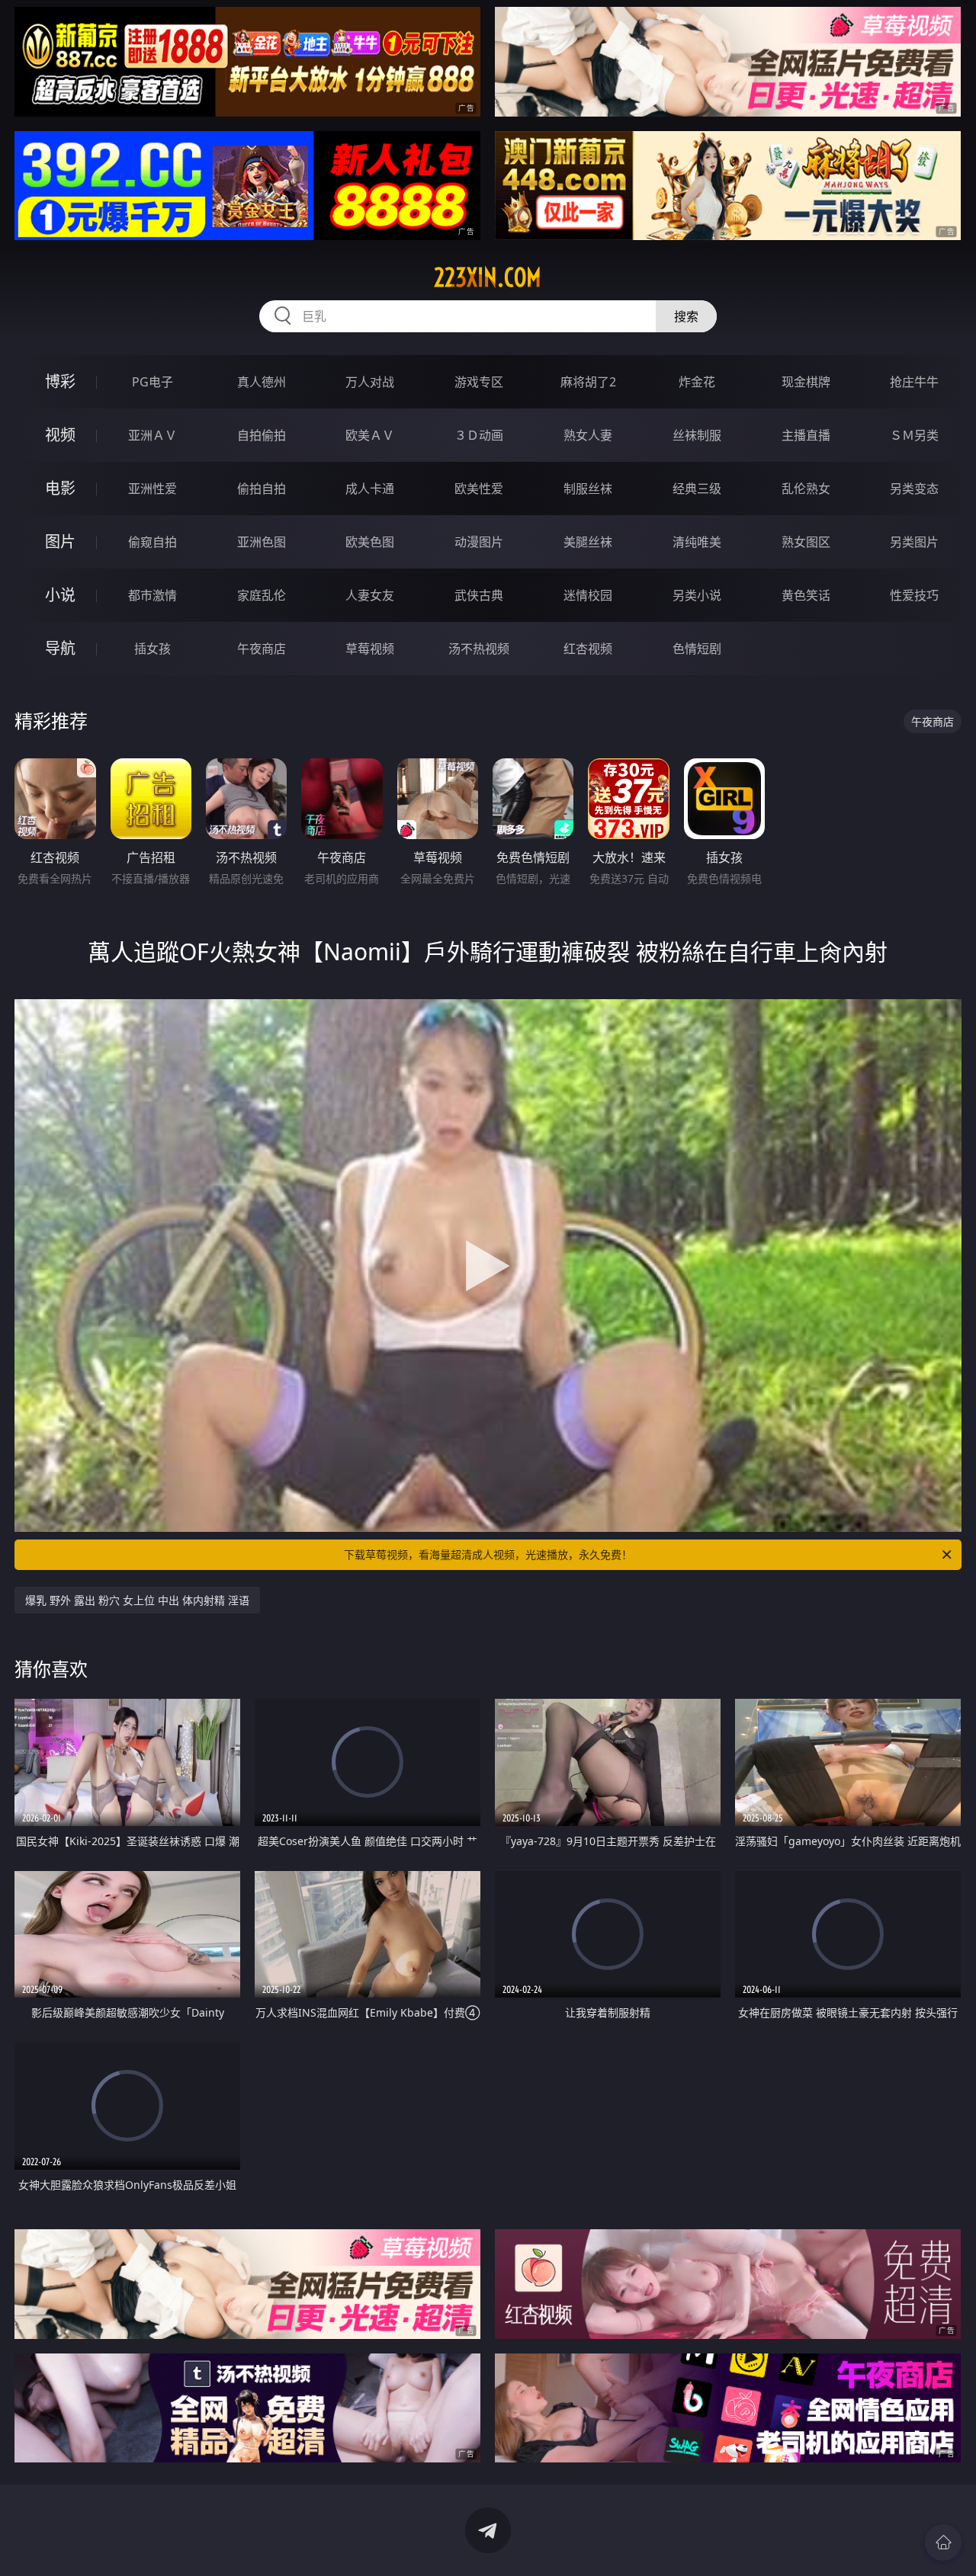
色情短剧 (697, 649)
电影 (60, 488)
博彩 (60, 381)
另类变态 (914, 489)
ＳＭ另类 (914, 435)
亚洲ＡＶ (152, 435)
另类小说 (697, 595)
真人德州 (262, 382)
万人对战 (370, 382)
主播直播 (806, 435)
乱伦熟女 (806, 489)
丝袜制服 (697, 435)
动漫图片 (479, 542)
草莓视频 (370, 649)
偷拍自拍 (262, 489)
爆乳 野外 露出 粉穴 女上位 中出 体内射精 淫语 (137, 1600)
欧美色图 (370, 542)
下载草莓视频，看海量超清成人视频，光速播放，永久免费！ (488, 1554)
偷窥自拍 (152, 542)
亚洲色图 (262, 542)
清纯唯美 (697, 542)
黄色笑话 (806, 595)
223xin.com (488, 277)
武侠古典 (479, 595)
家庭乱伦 (262, 595)
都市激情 (152, 595)
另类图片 (914, 542)
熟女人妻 (588, 435)
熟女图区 (806, 542)
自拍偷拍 (262, 435)
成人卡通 (370, 489)
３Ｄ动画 (479, 435)
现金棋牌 (806, 382)
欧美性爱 (479, 489)
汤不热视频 (479, 649)
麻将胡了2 (588, 382)
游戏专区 (479, 382)
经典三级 (697, 489)
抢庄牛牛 (914, 382)
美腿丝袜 (588, 542)
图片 (60, 541)
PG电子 (152, 382)
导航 (60, 648)
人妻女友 (370, 595)
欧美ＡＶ (370, 435)
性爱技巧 (914, 595)
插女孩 (152, 649)
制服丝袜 (588, 489)
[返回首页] (943, 2542)
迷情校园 (588, 595)
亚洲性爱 (152, 489)
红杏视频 (588, 649)
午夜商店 (262, 649)
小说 (60, 595)
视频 (60, 435)
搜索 (686, 316)
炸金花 (697, 382)
